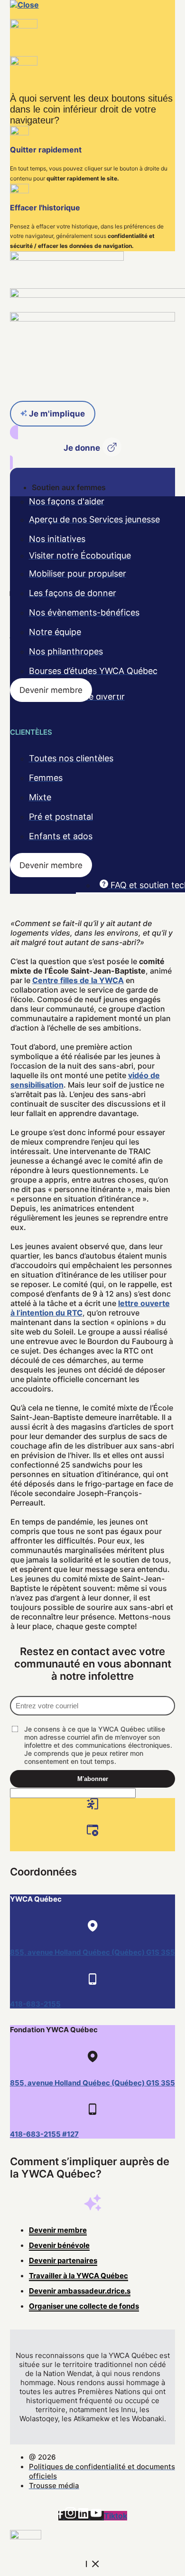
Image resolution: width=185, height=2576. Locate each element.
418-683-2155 (35, 2004)
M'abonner (93, 1779)
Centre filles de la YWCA (78, 980)
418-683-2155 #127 (44, 2134)
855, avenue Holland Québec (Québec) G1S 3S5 (92, 1952)
